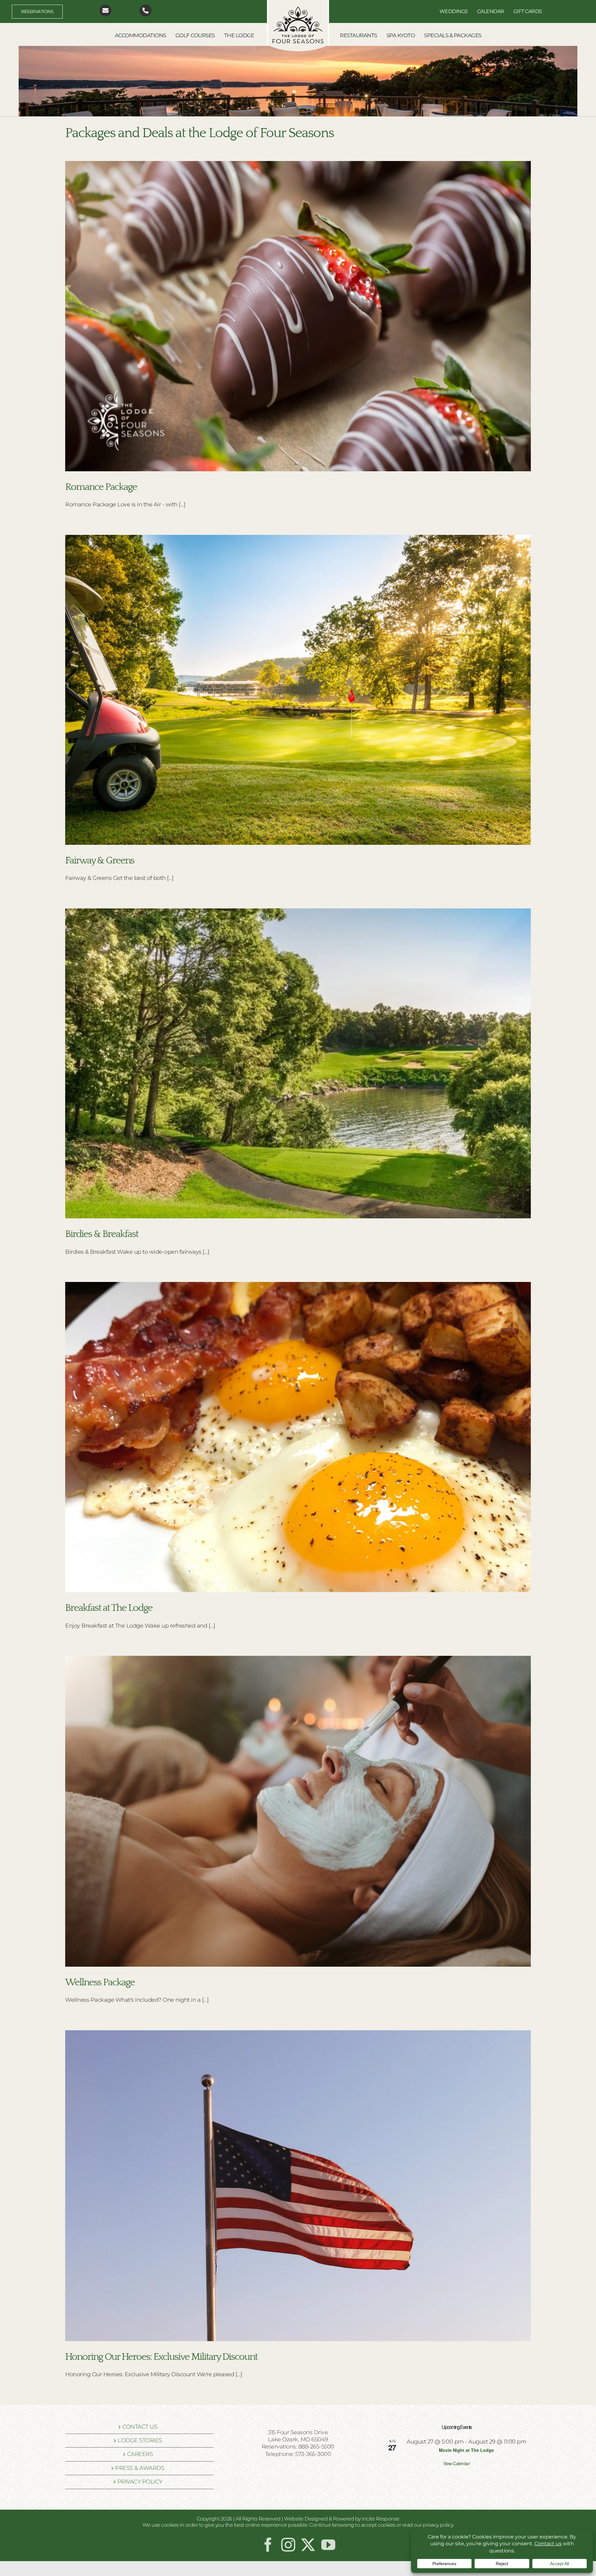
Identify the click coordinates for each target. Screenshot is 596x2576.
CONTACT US (140, 2427)
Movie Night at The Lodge (466, 2450)
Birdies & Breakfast (102, 1234)
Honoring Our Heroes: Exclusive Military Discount (161, 2357)
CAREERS (140, 2454)
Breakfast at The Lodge (109, 1608)
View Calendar (457, 2463)
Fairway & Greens (100, 860)
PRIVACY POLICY (140, 2482)
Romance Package (101, 487)
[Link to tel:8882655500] (145, 11)
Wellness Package (100, 1982)
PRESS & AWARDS (140, 2468)
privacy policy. (438, 2525)
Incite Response (381, 2519)
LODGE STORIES (140, 2440)
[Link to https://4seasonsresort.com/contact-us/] (105, 11)
